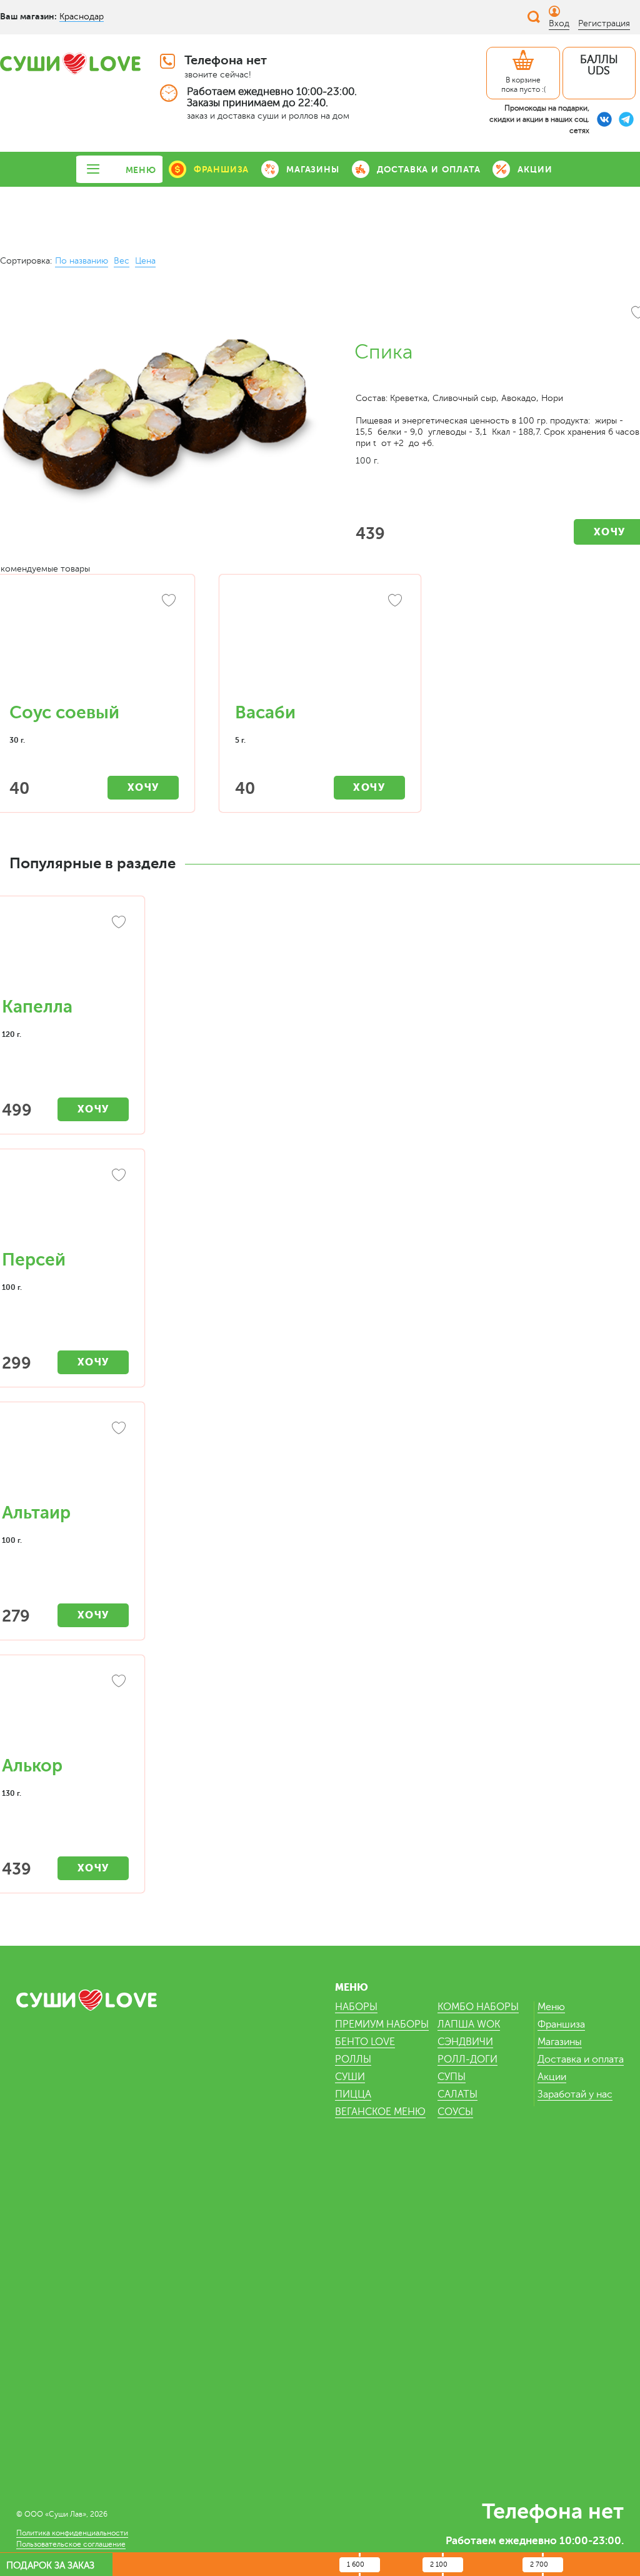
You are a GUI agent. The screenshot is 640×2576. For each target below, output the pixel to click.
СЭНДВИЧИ (465, 2042)
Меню (551, 2007)
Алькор (32, 1766)
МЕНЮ (141, 170)
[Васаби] (320, 645)
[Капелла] (65, 953)
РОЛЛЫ (353, 2059)
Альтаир (36, 1513)
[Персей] (65, 1206)
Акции (552, 2077)
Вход (559, 23)
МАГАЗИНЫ (312, 169)
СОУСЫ (455, 2112)
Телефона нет (226, 60)
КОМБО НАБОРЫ (478, 2007)
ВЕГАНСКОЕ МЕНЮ (380, 2112)
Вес (122, 261)
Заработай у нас (575, 2094)
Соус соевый (64, 713)
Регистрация (604, 23)
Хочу (143, 787)
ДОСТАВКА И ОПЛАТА (429, 169)
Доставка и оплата (581, 2059)
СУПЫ (452, 2077)
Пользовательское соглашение (71, 2544)
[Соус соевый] (94, 645)
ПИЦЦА (353, 2094)
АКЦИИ (535, 169)
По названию (82, 261)
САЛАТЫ (457, 2094)
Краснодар (82, 17)
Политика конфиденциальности (72, 2533)
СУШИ (350, 2077)
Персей (34, 1260)
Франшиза (561, 2024)
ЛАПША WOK (469, 2024)
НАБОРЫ (356, 2007)
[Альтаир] (65, 1459)
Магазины (560, 2042)
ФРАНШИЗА (221, 169)
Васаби (265, 713)
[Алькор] (65, 1712)
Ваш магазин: (28, 16)
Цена (145, 261)
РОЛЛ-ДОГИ (467, 2059)
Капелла (37, 1007)
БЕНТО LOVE (365, 2042)
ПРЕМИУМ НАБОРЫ (382, 2024)
